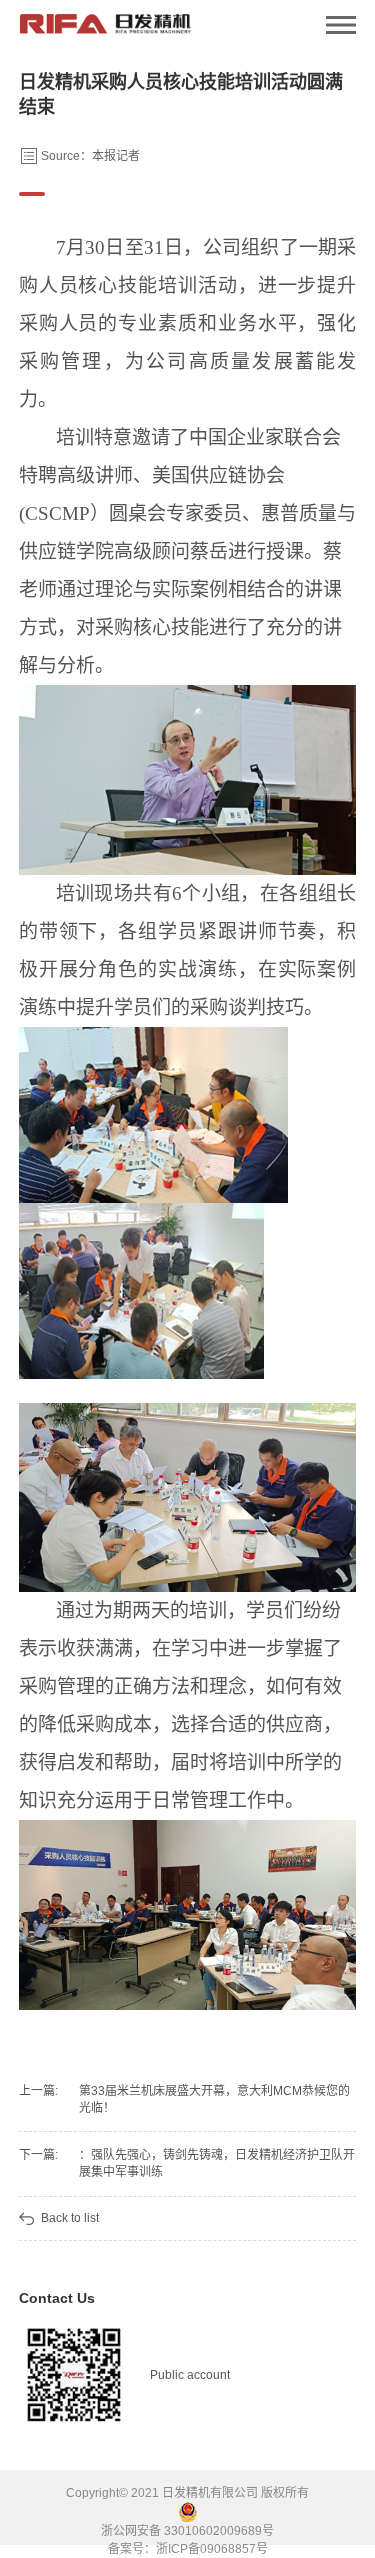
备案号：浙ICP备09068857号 (188, 2549)
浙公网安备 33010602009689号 (187, 2531)
